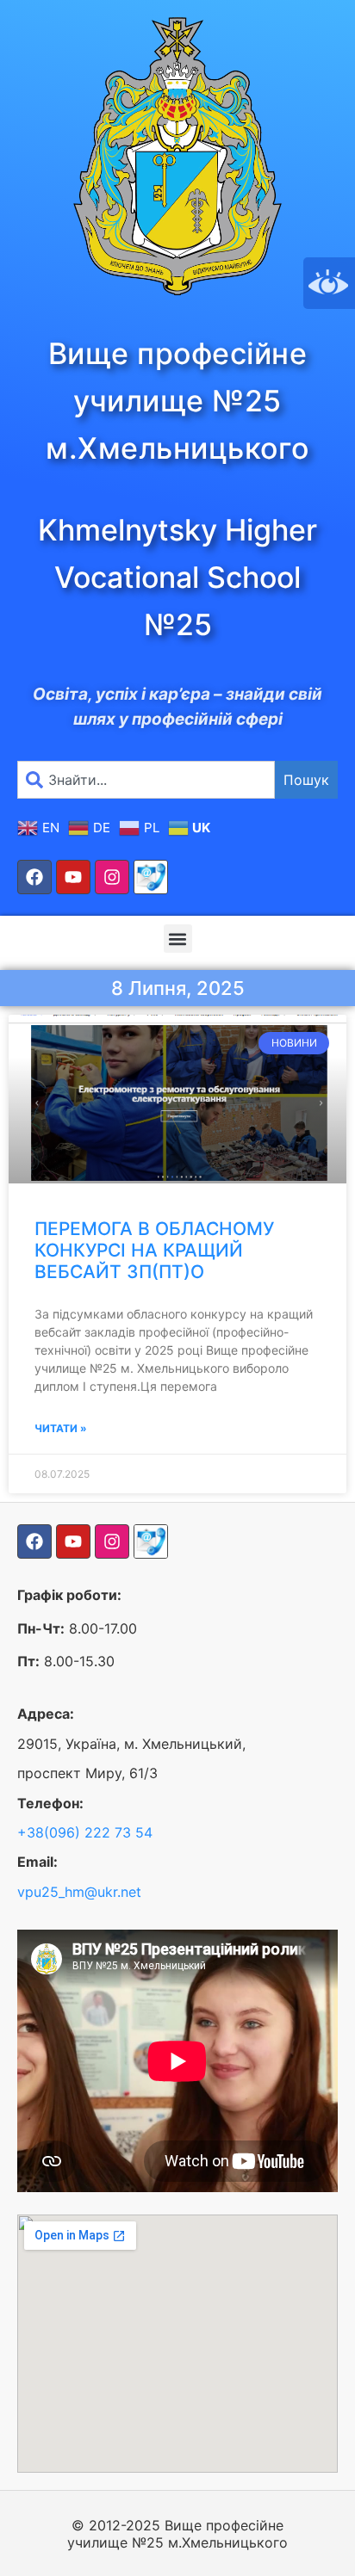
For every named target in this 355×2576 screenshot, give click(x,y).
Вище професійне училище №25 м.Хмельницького (177, 401)
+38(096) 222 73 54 (85, 1832)
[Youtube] (73, 877)
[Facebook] (34, 877)
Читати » (61, 1428)
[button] (178, 939)
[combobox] (146, 780)
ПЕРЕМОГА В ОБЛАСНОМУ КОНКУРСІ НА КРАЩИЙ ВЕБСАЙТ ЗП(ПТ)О (154, 1250)
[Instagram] (112, 877)
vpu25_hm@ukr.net (79, 1892)
